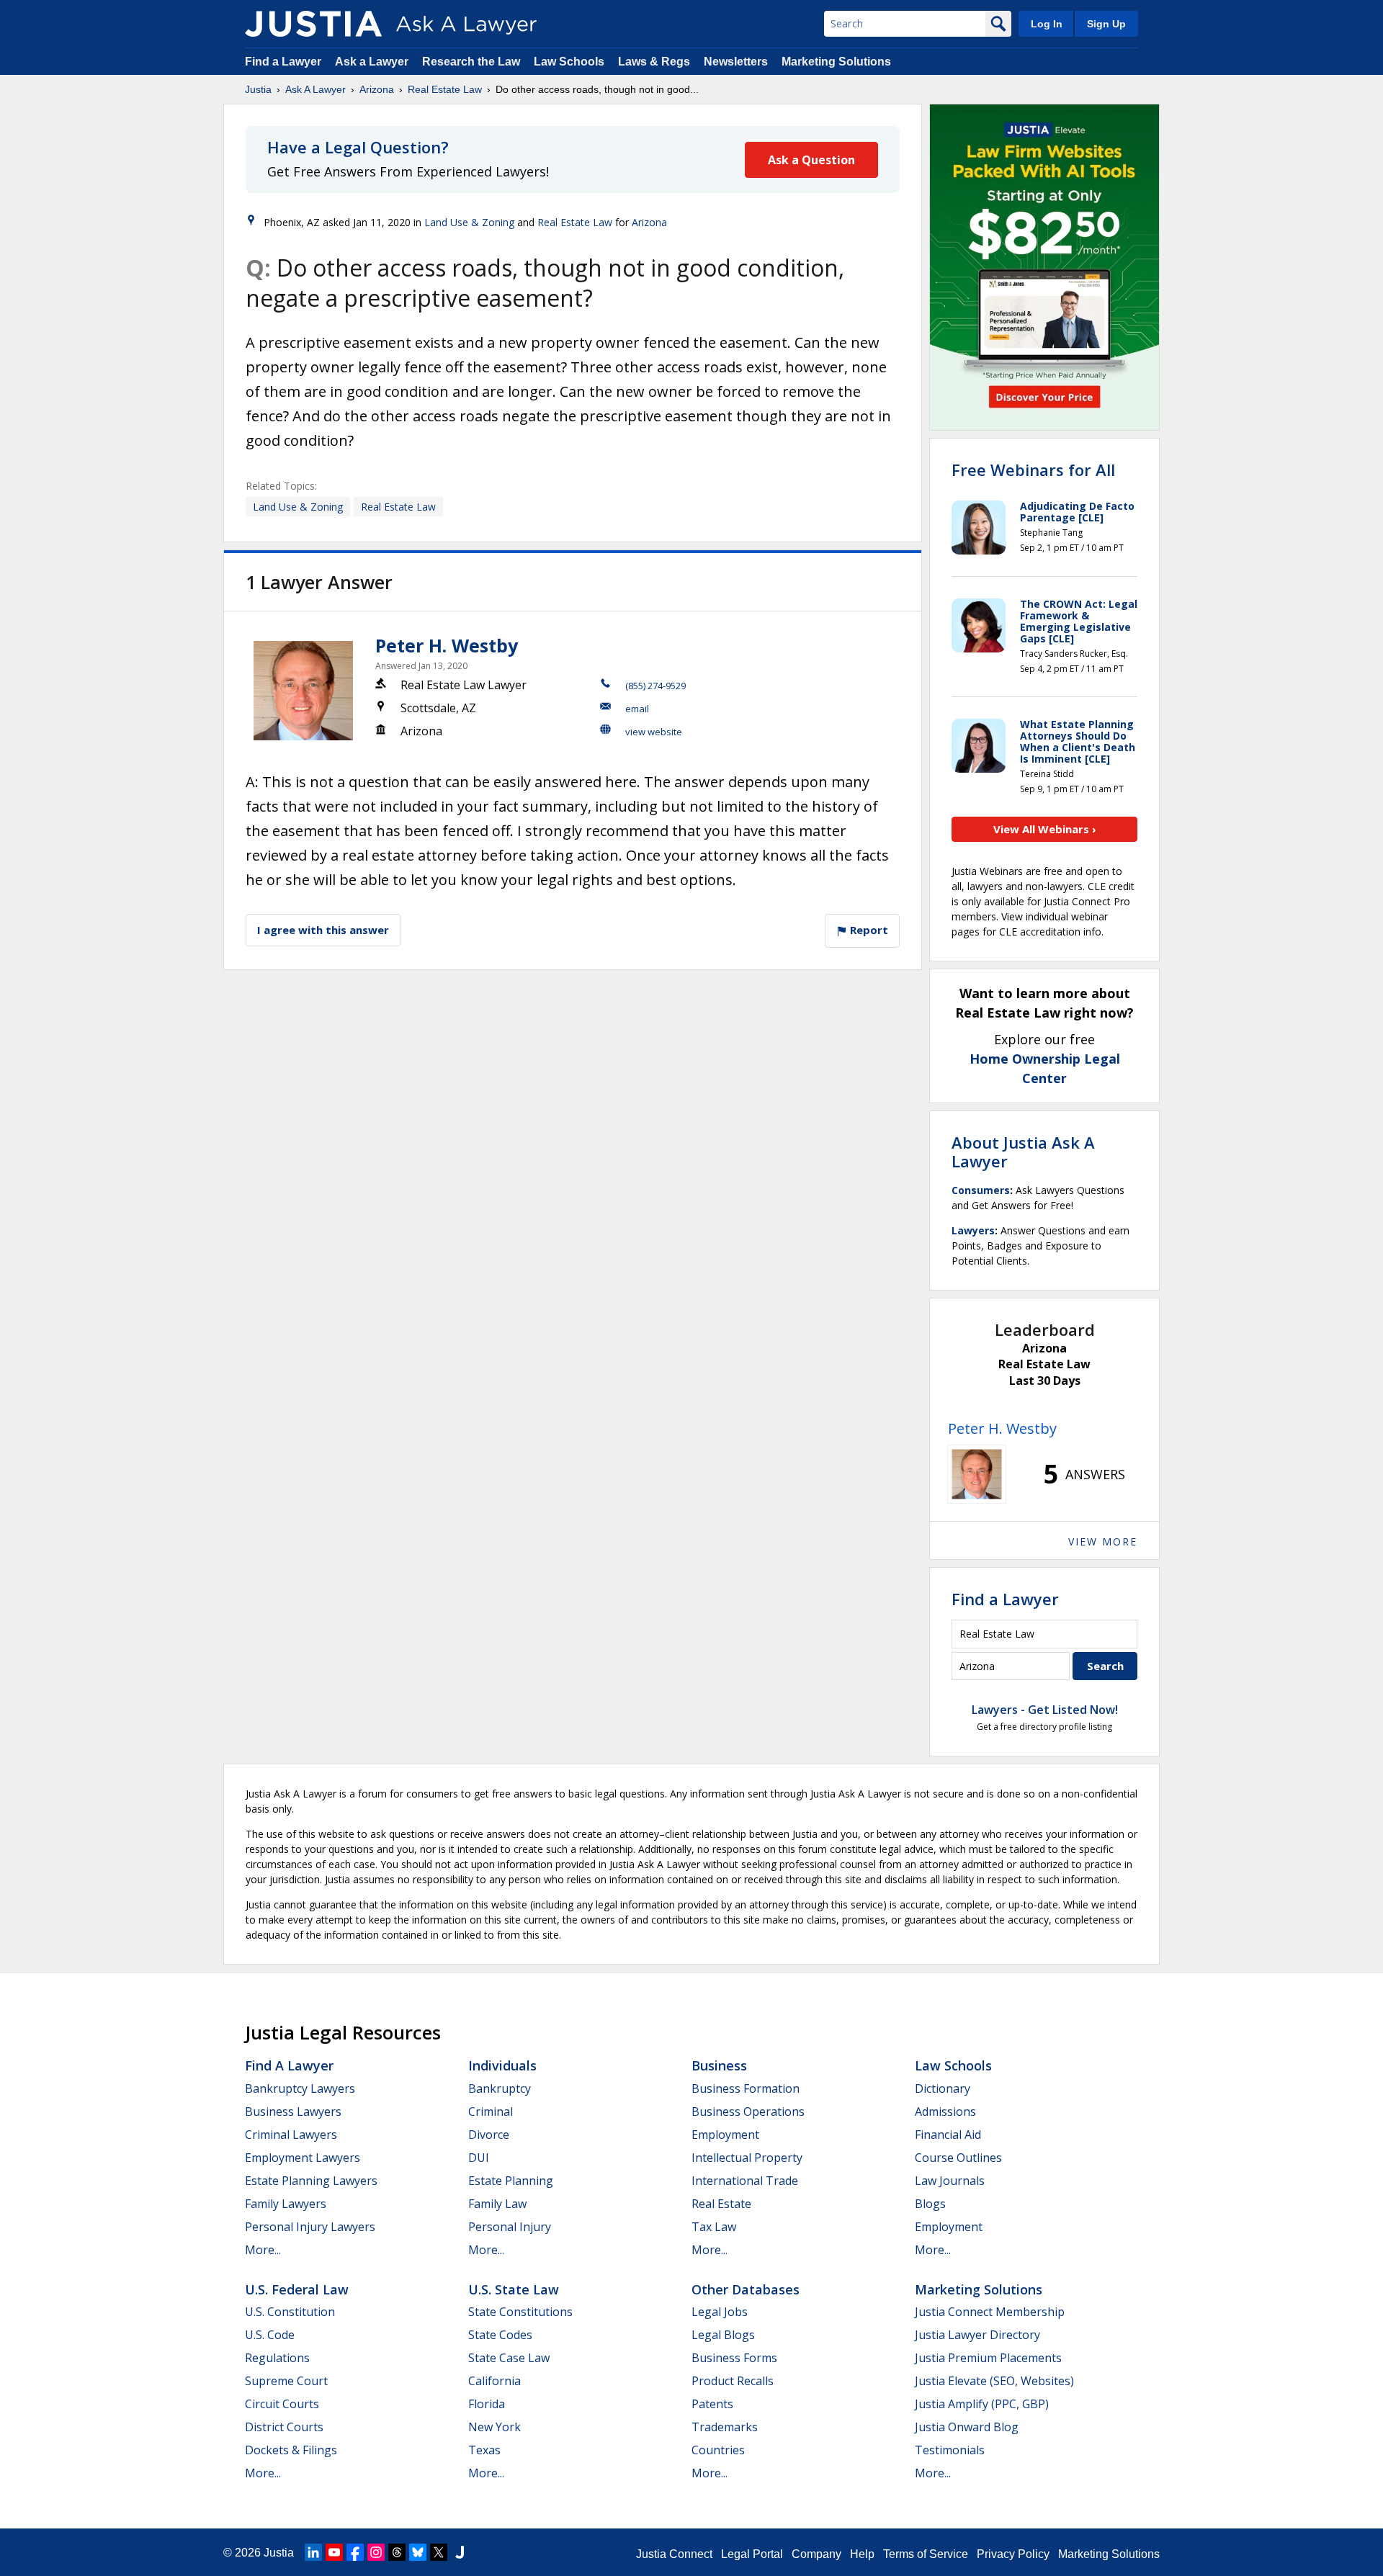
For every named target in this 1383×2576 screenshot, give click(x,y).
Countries (718, 2450)
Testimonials (950, 2450)
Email (637, 709)
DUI (479, 2158)
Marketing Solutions (836, 62)
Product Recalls (733, 2381)
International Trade (745, 2181)
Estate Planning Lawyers (311, 2181)
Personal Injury (510, 2227)
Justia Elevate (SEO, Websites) (994, 2381)
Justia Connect (674, 2554)
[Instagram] (376, 2552)
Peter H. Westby (447, 645)
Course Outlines (958, 2158)
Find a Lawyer (283, 62)
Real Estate (721, 2204)
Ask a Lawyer (373, 62)
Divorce (489, 2135)
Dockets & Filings (291, 2450)
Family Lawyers (286, 2204)
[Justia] (313, 24)
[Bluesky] (418, 2552)
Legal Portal (752, 2554)
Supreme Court (286, 2381)
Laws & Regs (654, 62)
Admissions (945, 2111)
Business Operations (748, 2111)
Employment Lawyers (303, 2158)
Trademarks (725, 2427)
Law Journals (950, 2181)
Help (862, 2554)
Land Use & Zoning (469, 222)
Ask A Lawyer (315, 89)
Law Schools (569, 62)
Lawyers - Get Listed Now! (1045, 1710)
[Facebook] (355, 2552)
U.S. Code (270, 2335)
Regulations (277, 2358)
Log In (1047, 24)
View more (1103, 1541)
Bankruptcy (500, 2088)
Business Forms (734, 2358)
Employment (725, 2135)
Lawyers (973, 1230)
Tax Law (714, 2227)
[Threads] (397, 2552)
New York (494, 2427)
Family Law (497, 2204)
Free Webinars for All (1033, 470)
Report (868, 930)
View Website (654, 732)
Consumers (981, 1190)
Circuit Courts (282, 2404)
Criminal (491, 2111)
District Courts (284, 2427)
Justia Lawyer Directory (977, 2335)
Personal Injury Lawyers (310, 2227)
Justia (258, 89)
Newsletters (736, 62)
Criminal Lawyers (291, 2135)
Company (816, 2554)
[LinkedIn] (313, 2552)
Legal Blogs (723, 2335)
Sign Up (1106, 24)
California (494, 2381)
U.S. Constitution (290, 2312)
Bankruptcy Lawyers (300, 2088)
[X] (439, 2552)
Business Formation (746, 2088)
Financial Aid (948, 2135)
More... (263, 2250)
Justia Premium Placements (988, 2358)
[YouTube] (334, 2552)
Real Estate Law (445, 89)
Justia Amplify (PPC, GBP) (982, 2404)
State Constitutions (520, 2312)
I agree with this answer (323, 930)
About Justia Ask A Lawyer (1023, 1152)
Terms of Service (926, 2554)
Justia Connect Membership (990, 2312)
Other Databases (746, 2289)
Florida (487, 2404)
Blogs (930, 2204)
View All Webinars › (1045, 829)
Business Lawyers (293, 2111)
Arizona (377, 89)
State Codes (500, 2335)
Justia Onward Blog (967, 2427)
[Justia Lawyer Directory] (460, 2552)
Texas (484, 2450)
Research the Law (471, 62)
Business (719, 2065)
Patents (712, 2404)
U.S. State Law (514, 2289)
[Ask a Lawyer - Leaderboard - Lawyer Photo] (977, 1474)
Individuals (502, 2065)
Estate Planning (511, 2181)
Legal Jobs (720, 2312)
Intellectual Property (747, 2158)
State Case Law (509, 2358)
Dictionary (943, 2088)
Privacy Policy (1013, 2554)
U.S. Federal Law (297, 2289)
